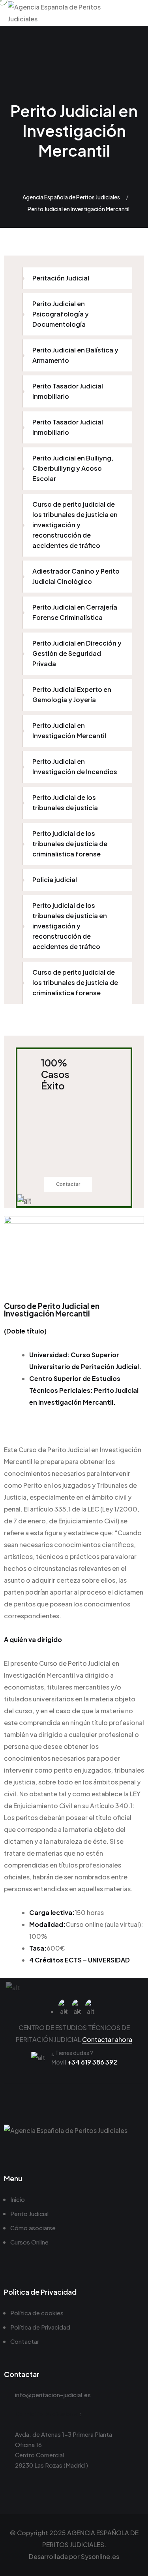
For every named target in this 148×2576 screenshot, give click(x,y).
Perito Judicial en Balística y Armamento (75, 355)
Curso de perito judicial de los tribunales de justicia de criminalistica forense (75, 982)
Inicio (18, 2199)
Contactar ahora (107, 2039)
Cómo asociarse (33, 2228)
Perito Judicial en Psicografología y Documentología (61, 314)
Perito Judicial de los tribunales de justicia (65, 802)
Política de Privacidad (40, 2327)
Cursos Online (29, 2242)
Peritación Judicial (61, 278)
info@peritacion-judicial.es (53, 2395)
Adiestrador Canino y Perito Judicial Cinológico (76, 576)
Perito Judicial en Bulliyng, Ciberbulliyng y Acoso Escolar (73, 468)
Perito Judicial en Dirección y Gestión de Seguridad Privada (77, 653)
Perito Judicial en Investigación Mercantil (69, 730)
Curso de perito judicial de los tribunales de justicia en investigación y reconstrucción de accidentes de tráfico (75, 525)
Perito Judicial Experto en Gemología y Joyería (72, 694)
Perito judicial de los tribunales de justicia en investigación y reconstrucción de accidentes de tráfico (70, 926)
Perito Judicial (29, 2213)
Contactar (68, 1184)
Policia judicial (55, 880)
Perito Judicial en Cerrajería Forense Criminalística (75, 612)
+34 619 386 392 (84, 2062)
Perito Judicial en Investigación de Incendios (75, 766)
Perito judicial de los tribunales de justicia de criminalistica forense (70, 844)
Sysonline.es (100, 2556)
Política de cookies (37, 2313)
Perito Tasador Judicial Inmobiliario (68, 391)
